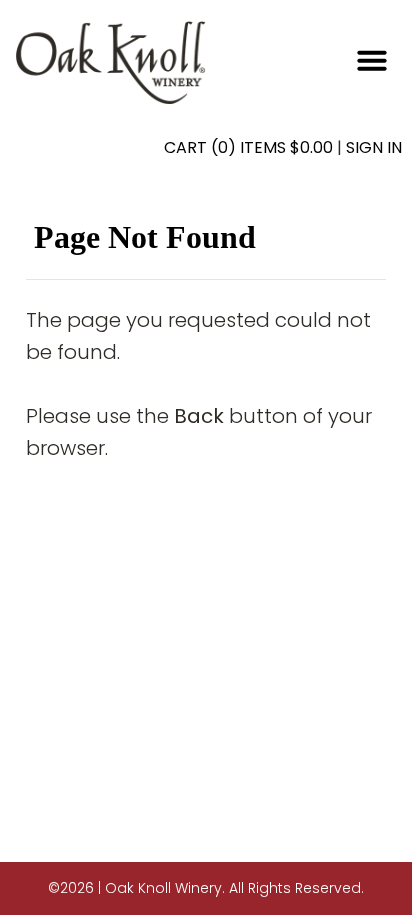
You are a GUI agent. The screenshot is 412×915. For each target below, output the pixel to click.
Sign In (374, 147)
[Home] (111, 61)
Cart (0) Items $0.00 (248, 147)
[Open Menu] (372, 60)
